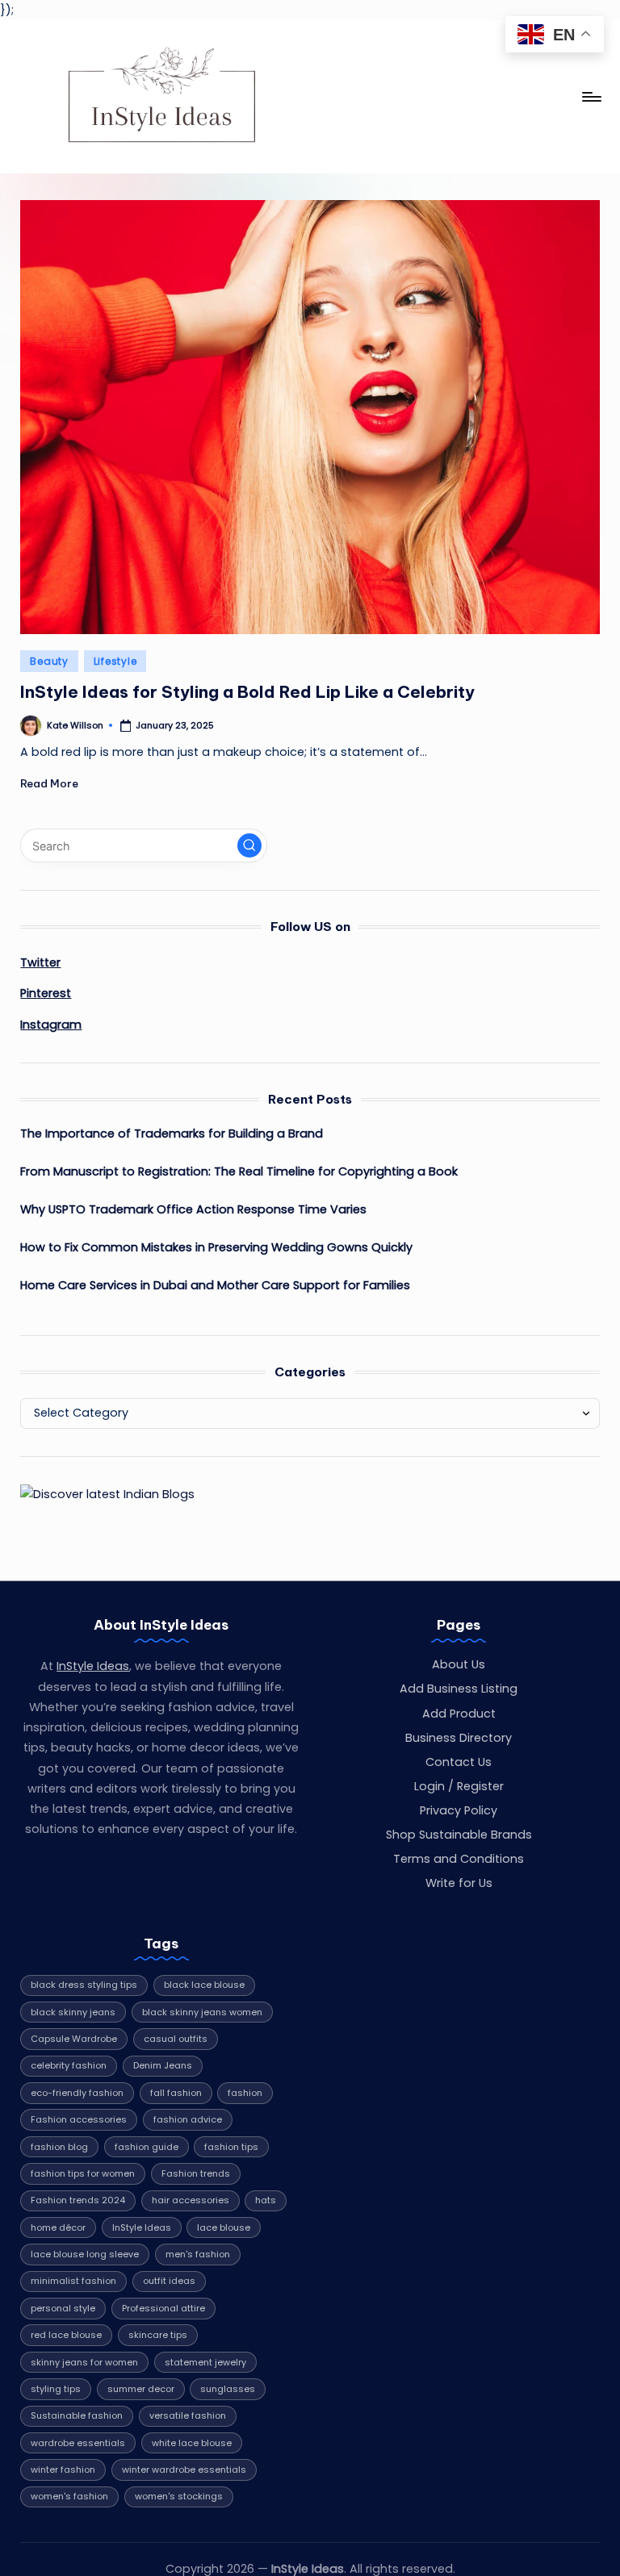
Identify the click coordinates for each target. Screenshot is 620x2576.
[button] (249, 845)
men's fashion (198, 2254)
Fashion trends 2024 (78, 2200)
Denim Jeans (163, 2065)
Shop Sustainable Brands (459, 1835)
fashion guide (147, 2147)
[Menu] (591, 97)
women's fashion (69, 2496)
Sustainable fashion (77, 2415)
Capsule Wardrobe (74, 2039)
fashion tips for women (83, 2173)
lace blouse (224, 2227)
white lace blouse (192, 2443)
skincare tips (158, 2335)
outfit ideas (169, 2281)
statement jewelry (205, 2362)
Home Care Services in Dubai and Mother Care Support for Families (215, 1285)
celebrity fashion (69, 2065)
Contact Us (459, 1762)
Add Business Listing (459, 1689)
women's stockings (179, 2496)
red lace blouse (66, 2335)
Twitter (40, 962)
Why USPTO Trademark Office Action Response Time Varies (193, 1209)
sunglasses (228, 2389)
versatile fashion (188, 2415)
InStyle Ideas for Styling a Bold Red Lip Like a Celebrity (247, 692)
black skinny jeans (73, 2012)
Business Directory (459, 1738)
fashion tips (231, 2147)
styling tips (56, 2389)
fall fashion (176, 2093)
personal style (63, 2308)
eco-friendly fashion (77, 2093)
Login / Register (459, 1786)
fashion (245, 2093)
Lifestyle (115, 661)
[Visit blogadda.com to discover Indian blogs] (107, 1494)
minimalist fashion (73, 2281)
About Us (459, 1664)
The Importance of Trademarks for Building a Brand (172, 1134)
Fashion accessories (79, 2119)
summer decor (141, 2389)
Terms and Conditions (459, 1859)
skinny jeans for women (84, 2362)
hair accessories (191, 2200)
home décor (58, 2227)
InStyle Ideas (93, 1666)
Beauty (49, 661)
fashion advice (188, 2119)
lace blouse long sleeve (85, 2254)
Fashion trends (196, 2173)
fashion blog (59, 2147)
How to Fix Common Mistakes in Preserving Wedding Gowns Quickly (216, 1247)
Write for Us (459, 1883)
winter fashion (63, 2470)
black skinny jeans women (202, 2012)
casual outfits (176, 2039)
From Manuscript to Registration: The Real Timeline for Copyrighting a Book (239, 1171)
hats (266, 2200)
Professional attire (163, 2308)
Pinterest (46, 993)
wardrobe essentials (78, 2443)
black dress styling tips (84, 1985)
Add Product (459, 1714)
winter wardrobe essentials (184, 2470)
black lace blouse (204, 1985)
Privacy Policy (459, 1810)
